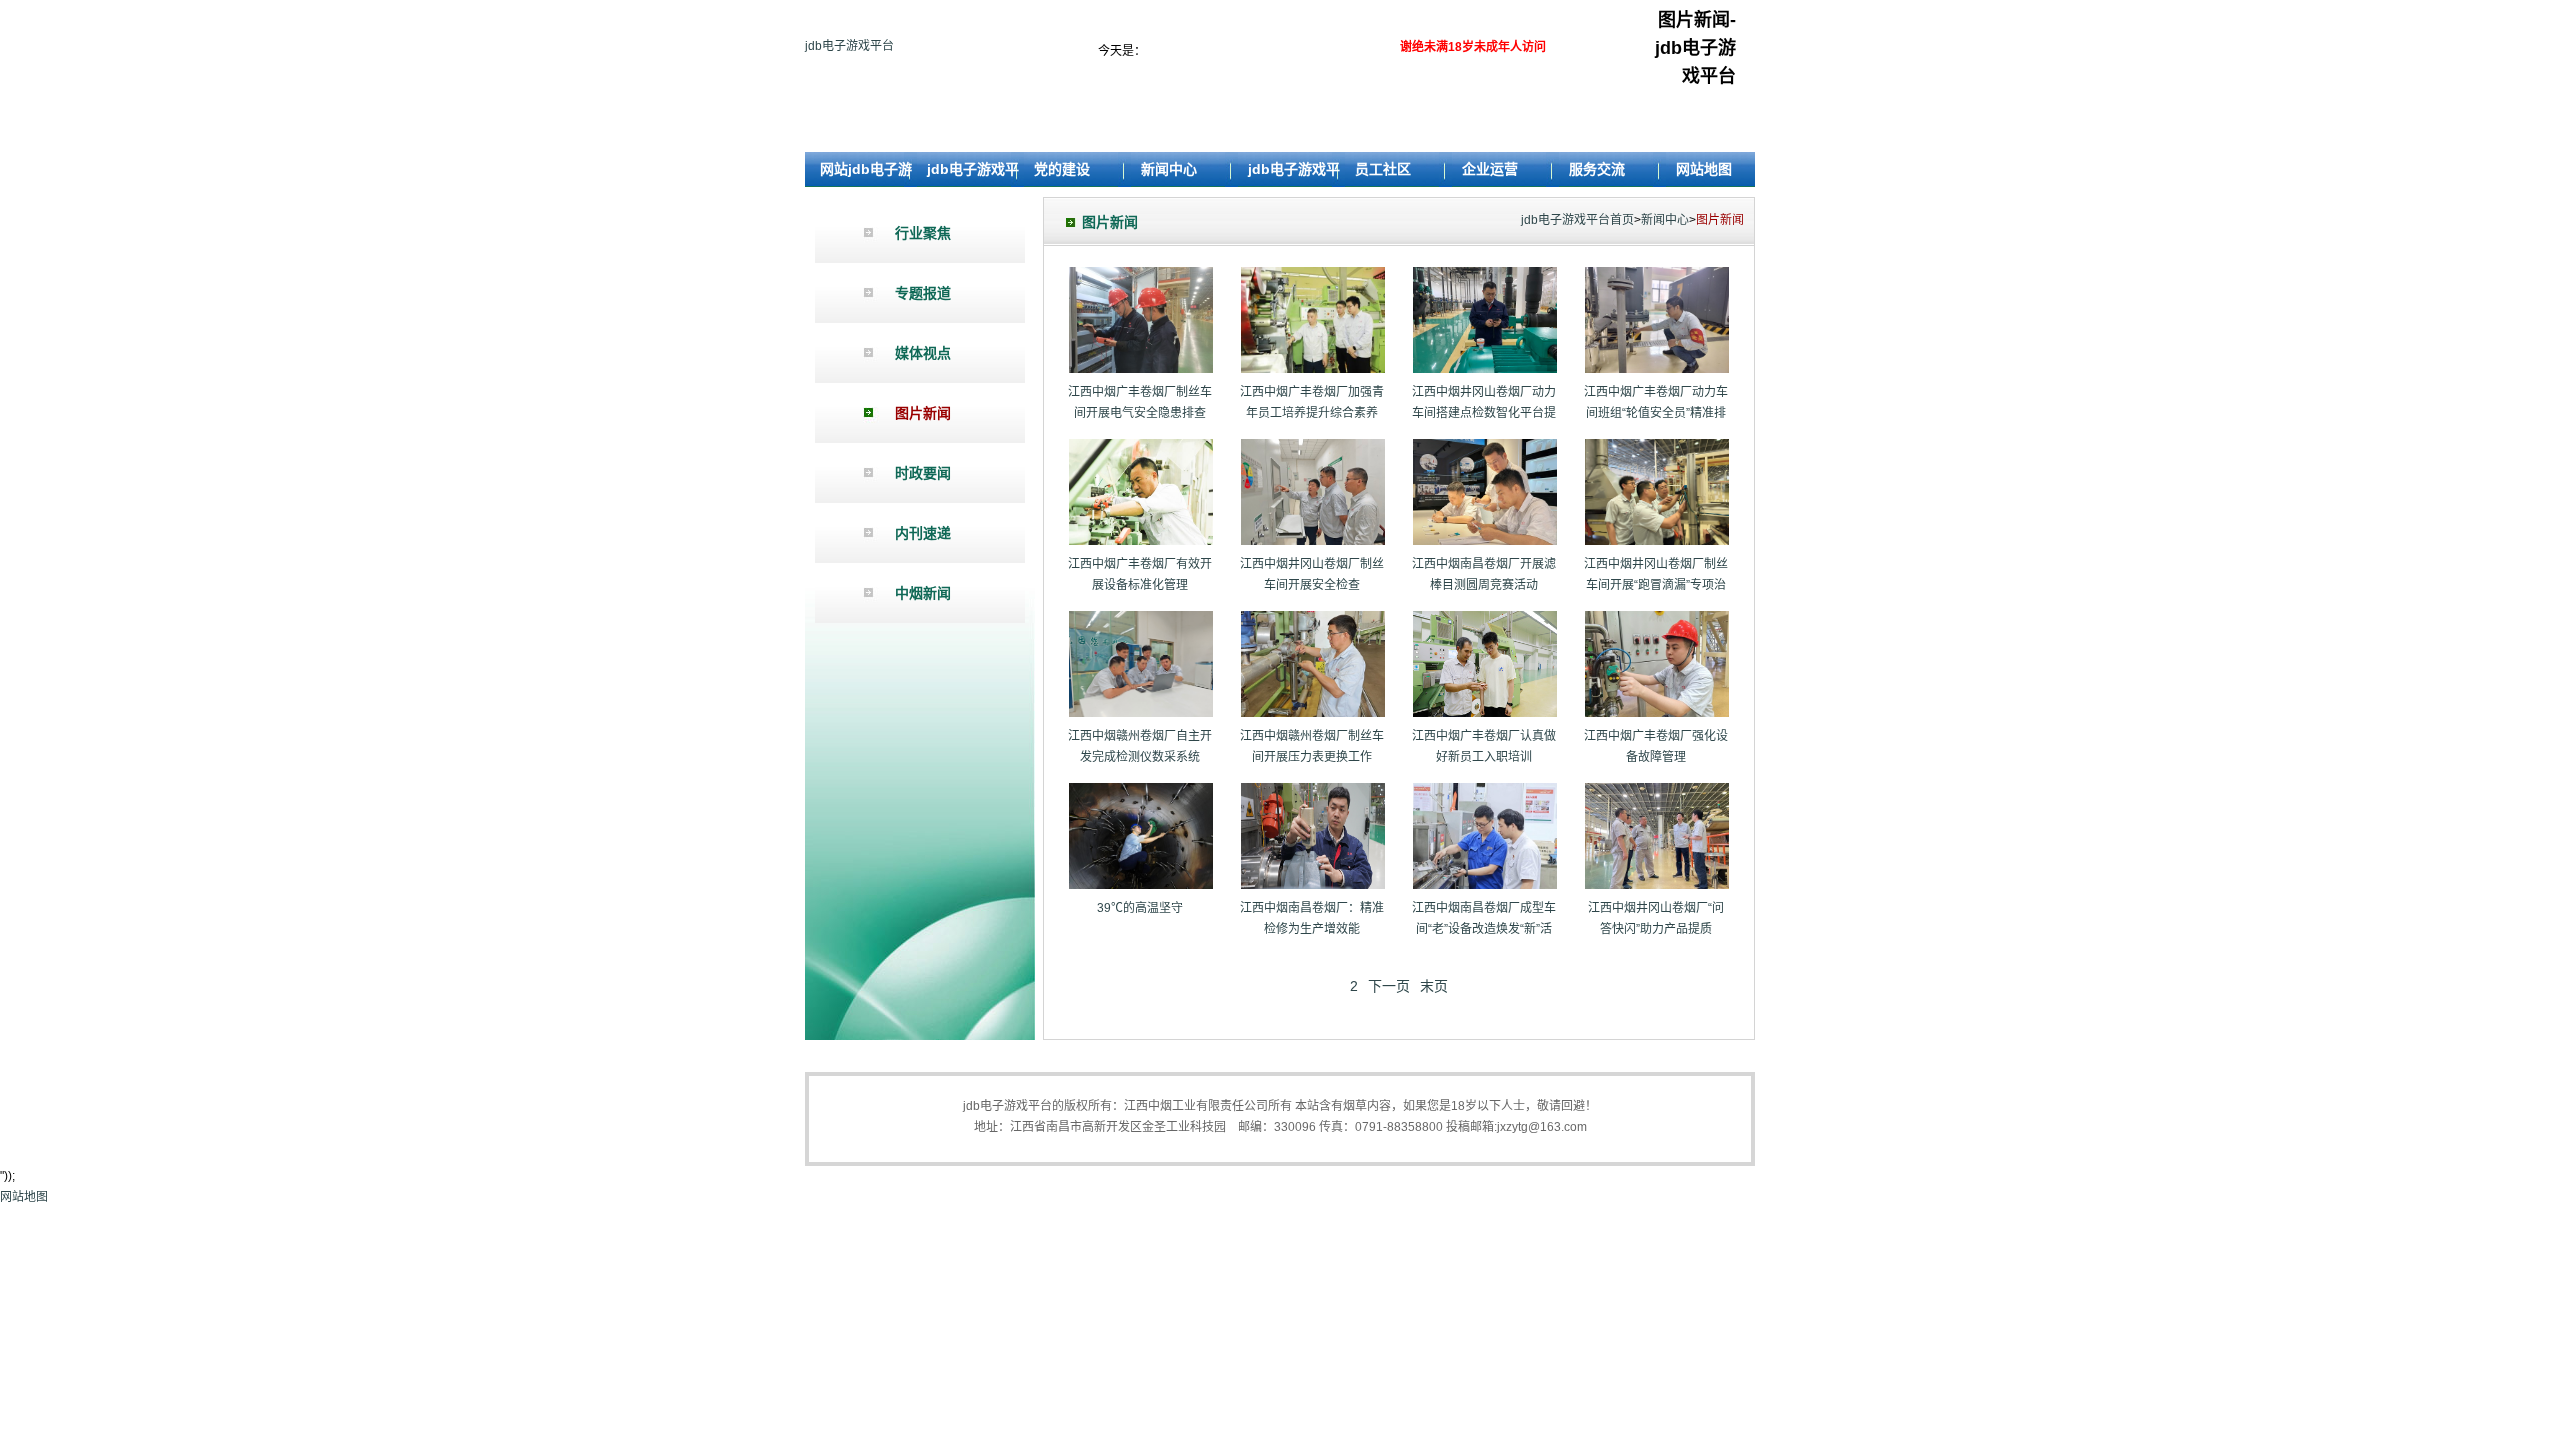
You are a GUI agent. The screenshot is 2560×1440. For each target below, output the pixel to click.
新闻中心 (1169, 169)
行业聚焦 (923, 233)
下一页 (1389, 986)
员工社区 (1383, 169)
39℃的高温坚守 (1140, 908)
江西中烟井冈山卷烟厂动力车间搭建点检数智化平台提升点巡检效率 (1484, 413)
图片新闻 (923, 413)
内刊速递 (923, 533)
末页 (1434, 986)
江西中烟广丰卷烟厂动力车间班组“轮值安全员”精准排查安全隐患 (1656, 413)
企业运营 (1490, 169)
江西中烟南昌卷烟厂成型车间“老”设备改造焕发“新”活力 (1484, 929)
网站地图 (1704, 169)
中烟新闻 (923, 593)
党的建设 (1062, 169)
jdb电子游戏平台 (849, 46)
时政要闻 (923, 473)
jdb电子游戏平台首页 (1577, 220)
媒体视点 (923, 353)
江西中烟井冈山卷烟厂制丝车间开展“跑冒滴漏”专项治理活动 (1656, 585)
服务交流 (1597, 169)
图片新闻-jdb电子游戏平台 (1695, 48)
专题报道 (923, 293)
